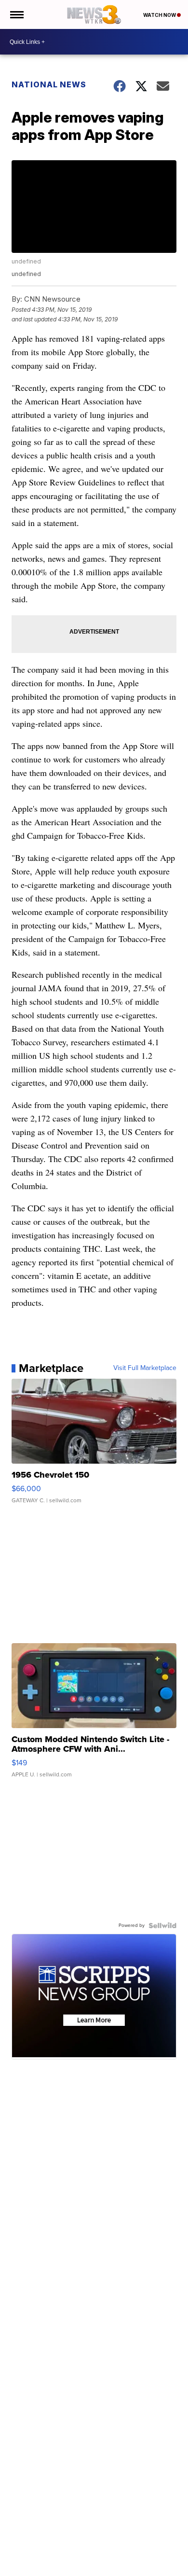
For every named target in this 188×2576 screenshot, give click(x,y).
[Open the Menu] (16, 14)
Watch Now (160, 15)
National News (49, 84)
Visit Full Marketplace (145, 1368)
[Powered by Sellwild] (162, 1925)
